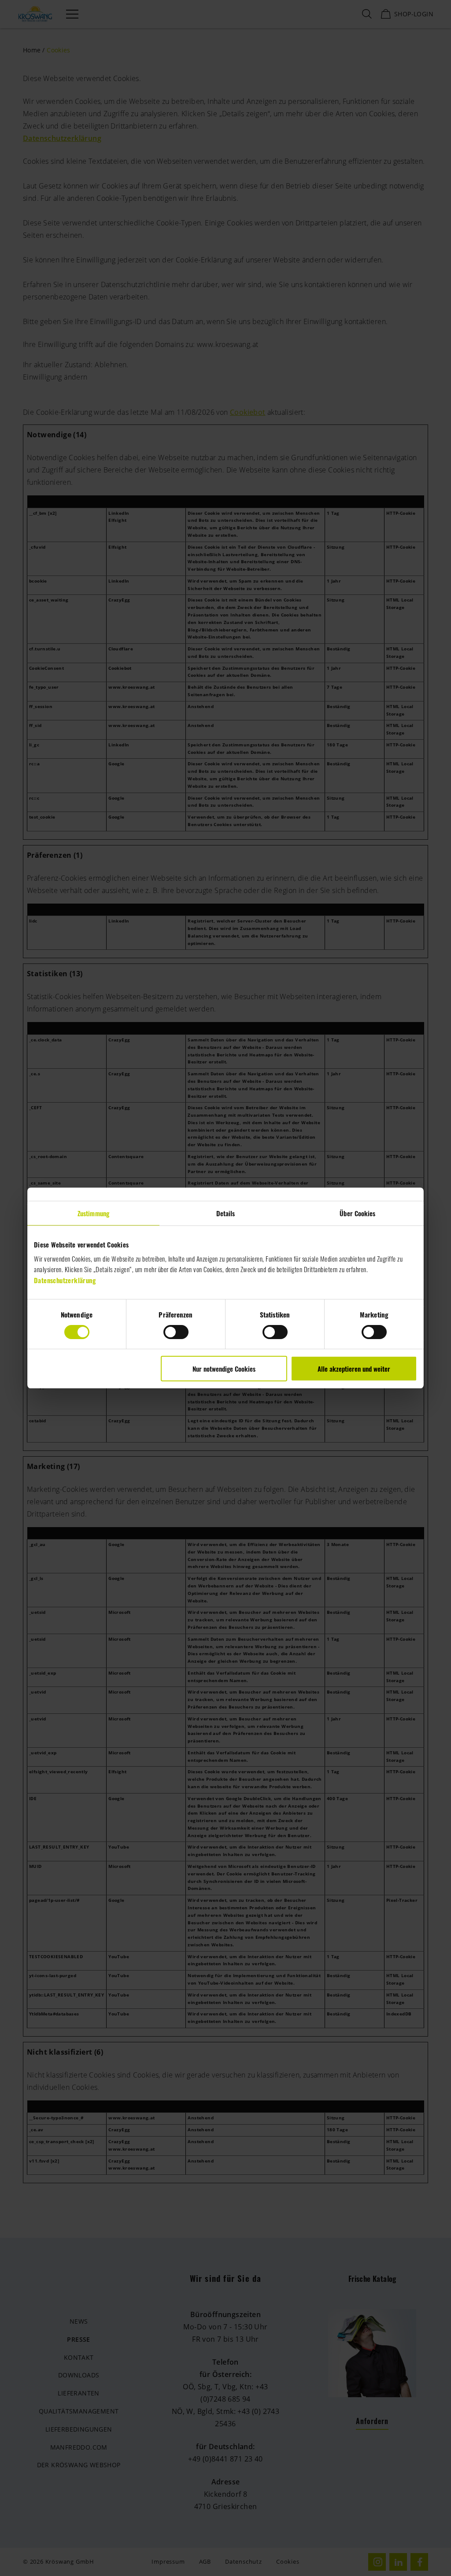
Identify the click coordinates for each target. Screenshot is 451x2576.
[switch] (176, 1332)
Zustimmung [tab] (93, 1213)
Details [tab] (226, 1213)
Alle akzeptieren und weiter (354, 1369)
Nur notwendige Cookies (224, 1369)
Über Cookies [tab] (357, 1213)
